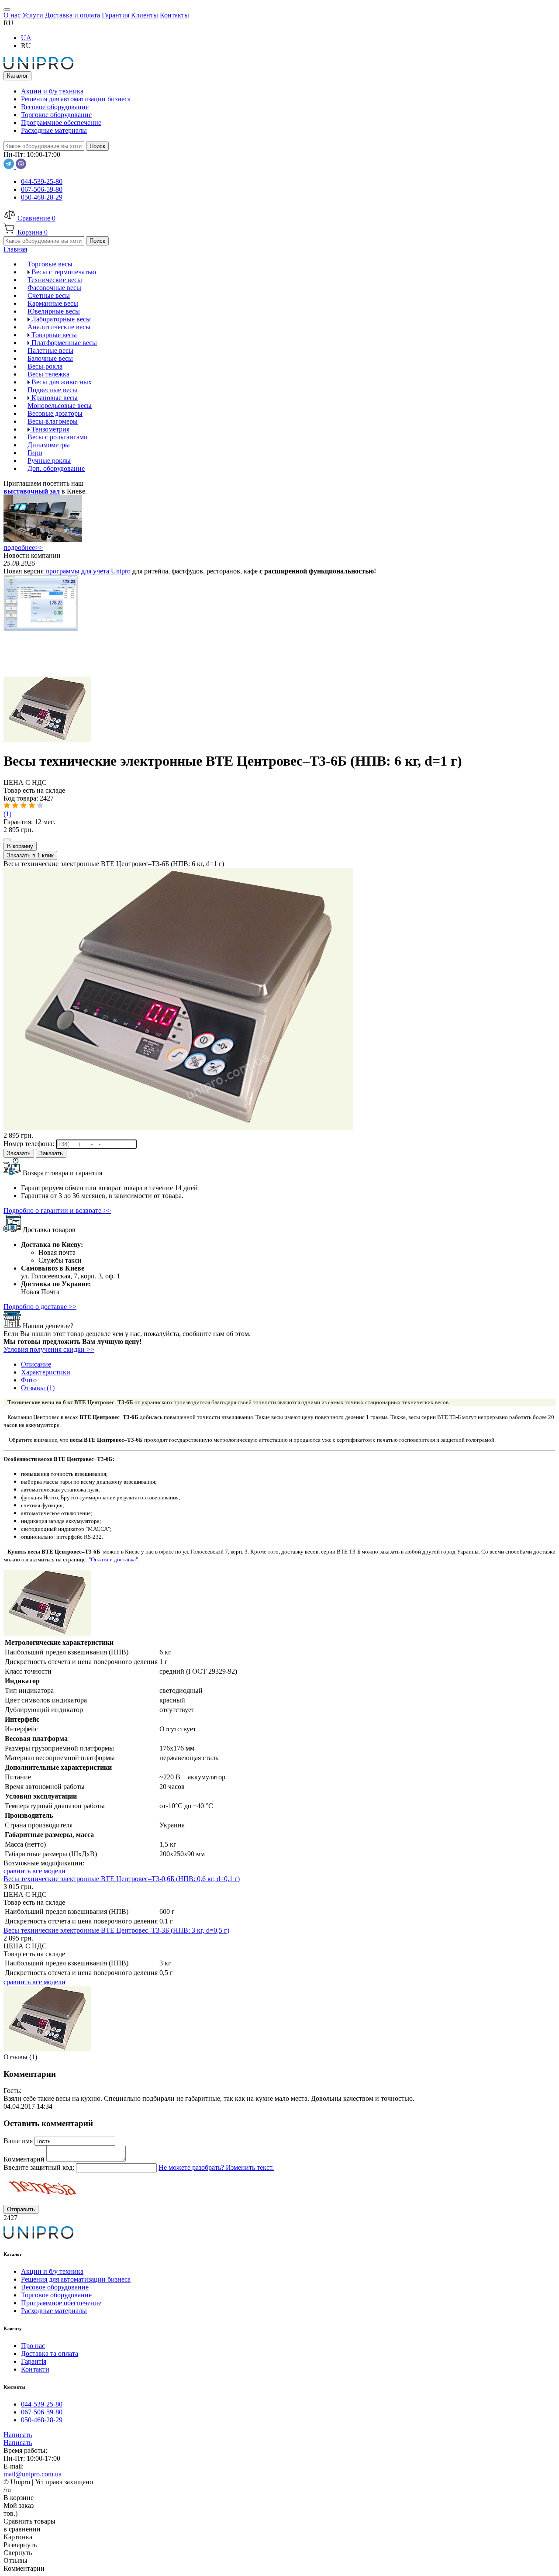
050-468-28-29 (42, 197)
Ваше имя (19, 2141)
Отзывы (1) (38, 1388)
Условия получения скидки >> (49, 1349)
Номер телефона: (30, 1144)
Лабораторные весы (60, 319)
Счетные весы (49, 295)
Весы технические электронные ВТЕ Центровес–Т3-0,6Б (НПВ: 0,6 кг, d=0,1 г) (122, 1879)
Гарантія (34, 2361)
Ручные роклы (49, 461)
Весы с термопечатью (63, 272)
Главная (15, 249)
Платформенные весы (63, 343)
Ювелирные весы (54, 311)
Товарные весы (53, 335)
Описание (36, 1364)
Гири (35, 453)
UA (26, 38)
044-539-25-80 (42, 181)
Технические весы (55, 280)
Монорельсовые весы (60, 406)
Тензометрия (50, 429)
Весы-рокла (45, 366)
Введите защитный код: (40, 2167)
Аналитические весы (59, 327)
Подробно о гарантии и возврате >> (57, 1210)
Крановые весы (54, 398)
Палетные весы (50, 350)
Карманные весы (53, 303)
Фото (29, 1380)
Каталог (17, 76)
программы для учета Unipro (88, 571)
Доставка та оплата (50, 2353)
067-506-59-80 (42, 189)
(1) (7, 814)
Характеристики (46, 1372)
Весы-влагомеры (53, 421)
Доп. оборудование (56, 468)
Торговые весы (50, 264)
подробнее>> (23, 547)
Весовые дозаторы (55, 413)
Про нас (33, 2346)
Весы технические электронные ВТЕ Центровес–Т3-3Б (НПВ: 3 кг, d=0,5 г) (116, 1930)
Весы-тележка (48, 374)
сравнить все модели (35, 1871)
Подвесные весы (52, 390)
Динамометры (49, 445)
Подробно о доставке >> (40, 1307)
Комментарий (25, 2159)
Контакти (35, 2369)
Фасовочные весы (54, 288)
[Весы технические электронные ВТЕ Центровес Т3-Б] (47, 740)
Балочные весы (50, 358)
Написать (18, 2435)
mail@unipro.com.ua (33, 2474)
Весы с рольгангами (58, 437)
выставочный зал (32, 491)
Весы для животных (61, 382)
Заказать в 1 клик (30, 855)
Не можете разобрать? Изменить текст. (216, 2167)
